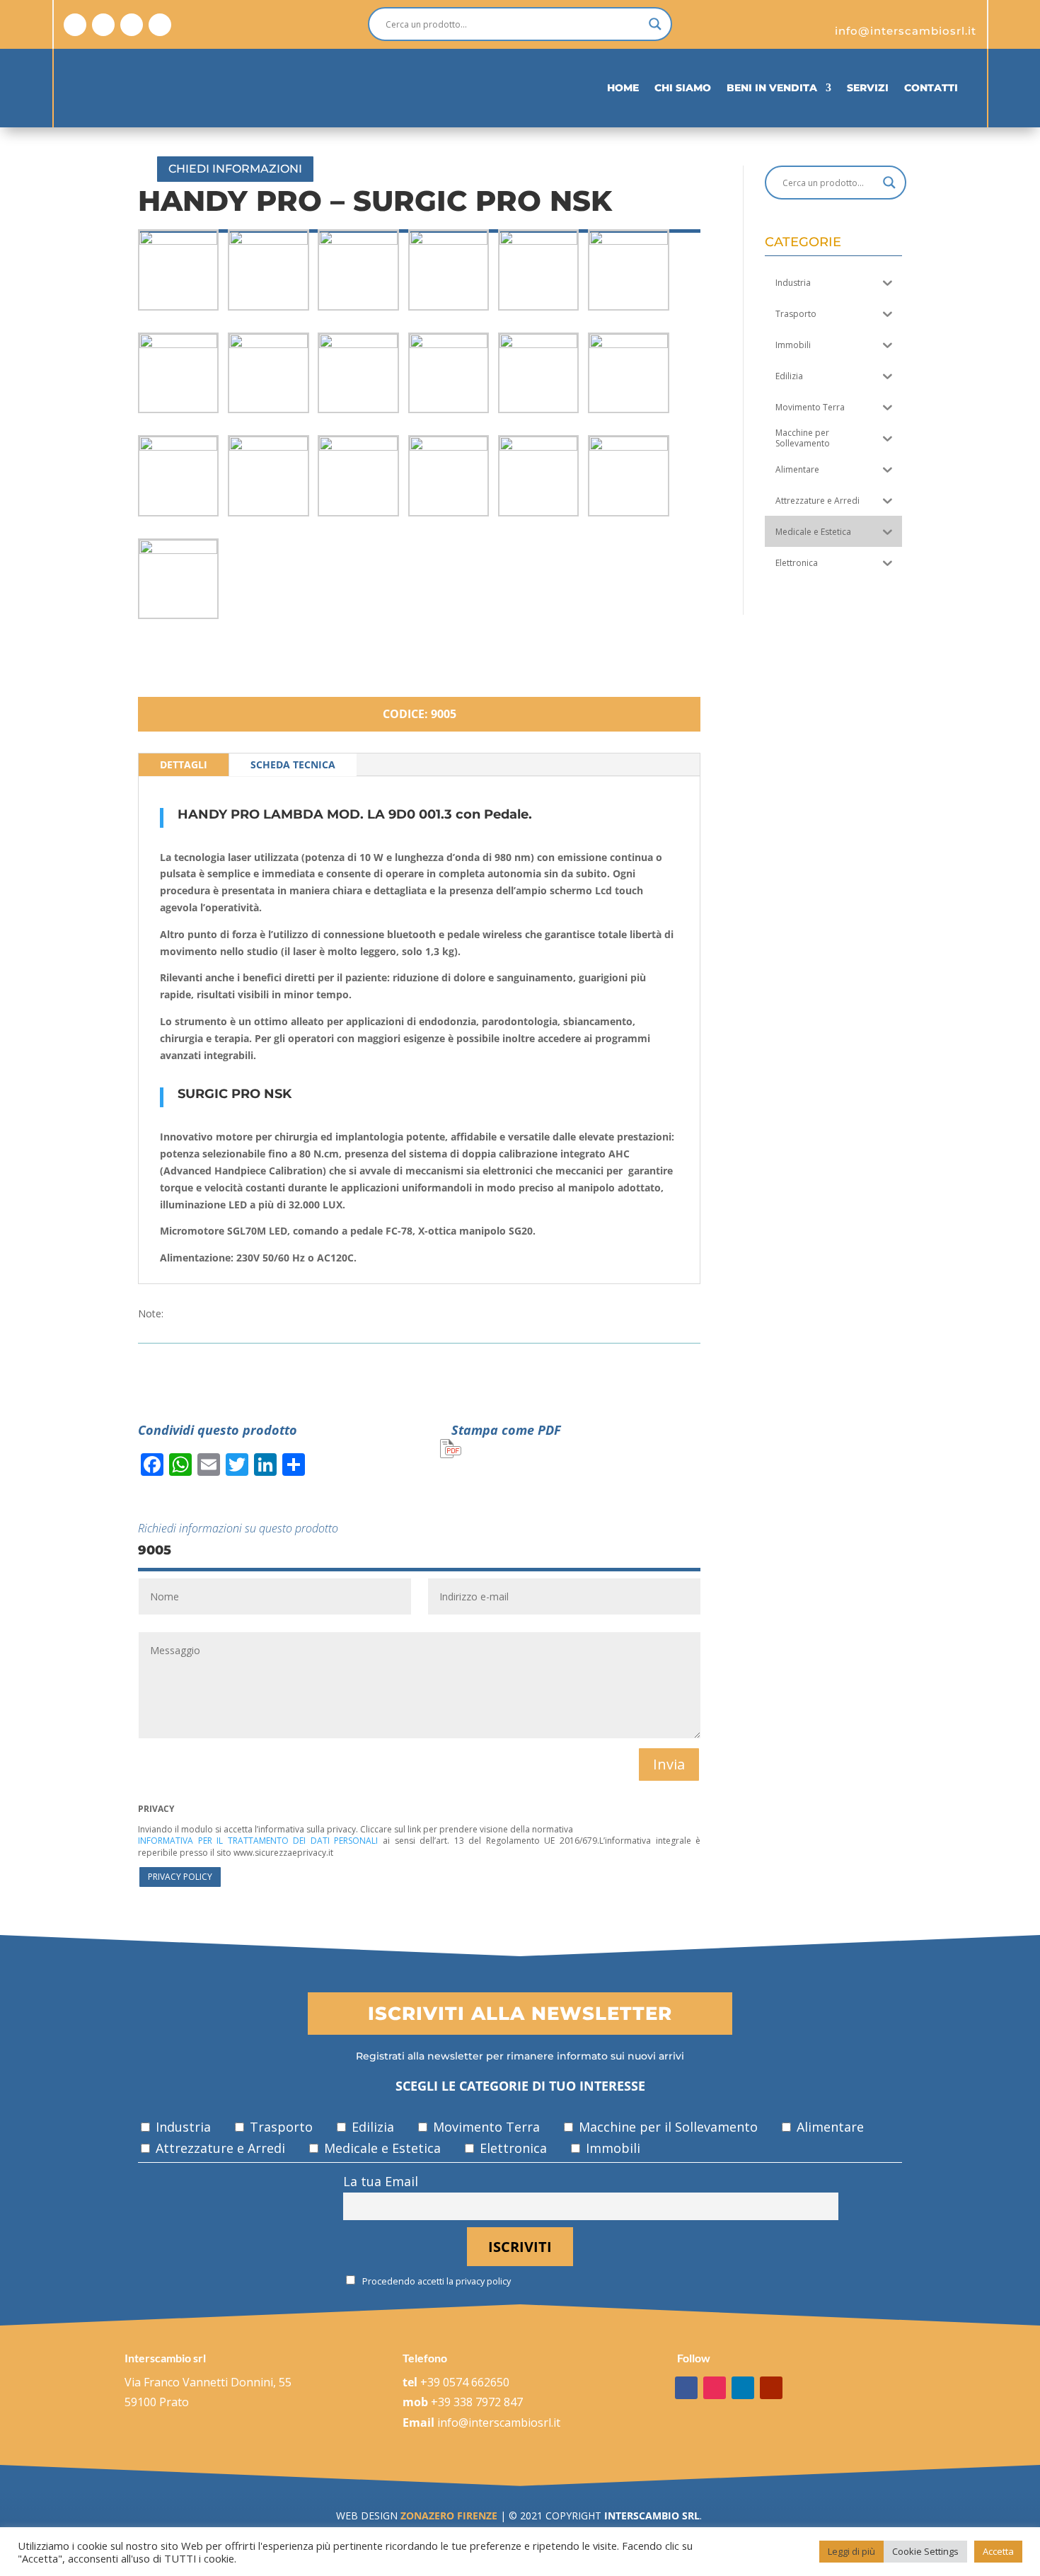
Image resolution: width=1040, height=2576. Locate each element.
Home (623, 88)
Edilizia (371, 2127)
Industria (181, 2127)
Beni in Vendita (772, 88)
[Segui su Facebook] (75, 25)
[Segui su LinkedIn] (132, 25)
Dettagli (184, 764)
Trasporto (279, 2127)
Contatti (931, 88)
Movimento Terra (485, 2127)
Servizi (868, 88)
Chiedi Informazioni (235, 169)
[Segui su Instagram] (103, 25)
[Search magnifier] (655, 24)
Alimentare (828, 2127)
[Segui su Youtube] (160, 25)
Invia (669, 1764)
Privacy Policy (180, 1877)
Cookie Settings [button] (925, 2551)
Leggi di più (851, 2551)
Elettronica (512, 2148)
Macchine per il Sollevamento (666, 2127)
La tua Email (381, 2181)
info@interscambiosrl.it (499, 2422)
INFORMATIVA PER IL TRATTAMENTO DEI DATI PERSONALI (258, 1841)
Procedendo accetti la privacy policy (435, 2281)
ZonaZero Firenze (447, 2516)
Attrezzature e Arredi (219, 2148)
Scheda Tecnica (293, 764)
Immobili (611, 2148)
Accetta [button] (998, 2551)
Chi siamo (683, 88)
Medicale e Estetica (381, 2148)
